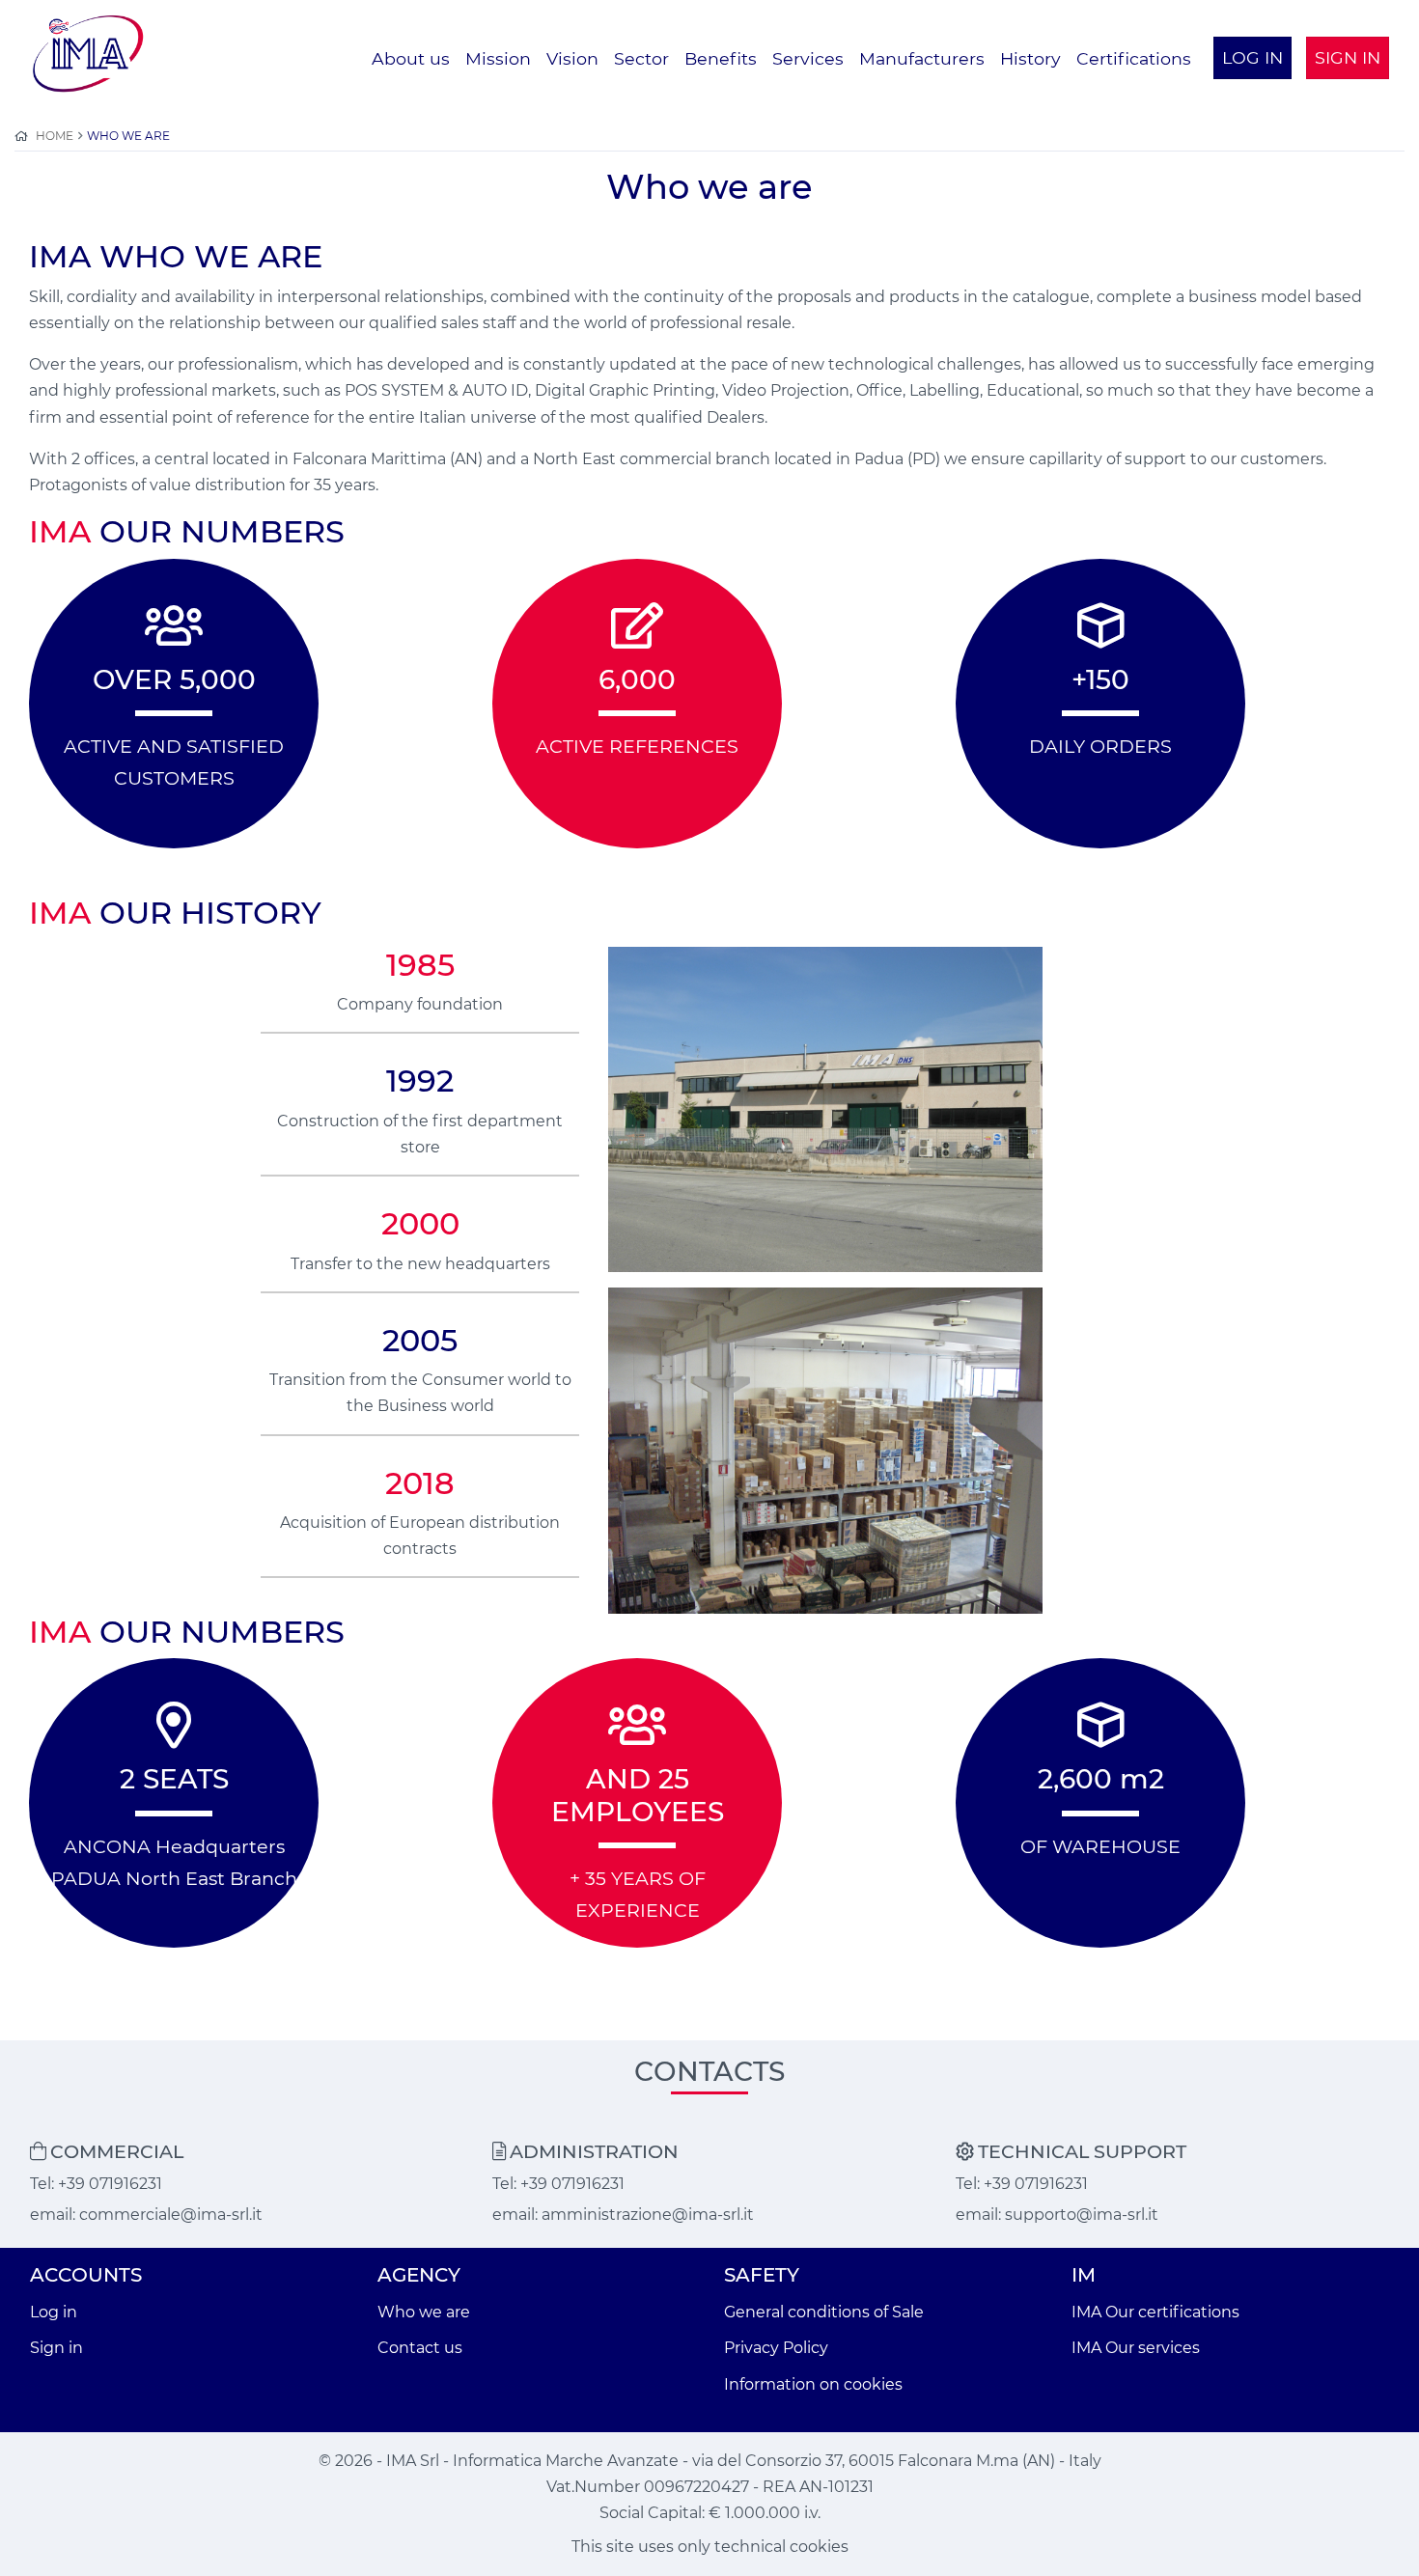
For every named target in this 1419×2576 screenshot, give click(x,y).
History (1030, 58)
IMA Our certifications (1155, 2312)
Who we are (424, 2312)
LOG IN (1252, 57)
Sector (641, 58)
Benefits (721, 58)
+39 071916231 (110, 2184)
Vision (572, 58)
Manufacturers (922, 58)
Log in (54, 2312)
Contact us (420, 2348)
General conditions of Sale (824, 2312)
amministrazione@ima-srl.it (648, 2215)
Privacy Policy (776, 2348)
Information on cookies (813, 2384)
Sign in (56, 2348)
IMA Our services (1136, 2348)
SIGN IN (1348, 57)
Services (808, 58)
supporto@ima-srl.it (1082, 2215)
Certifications (1134, 58)
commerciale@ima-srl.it (171, 2215)
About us (411, 58)
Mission (498, 58)
